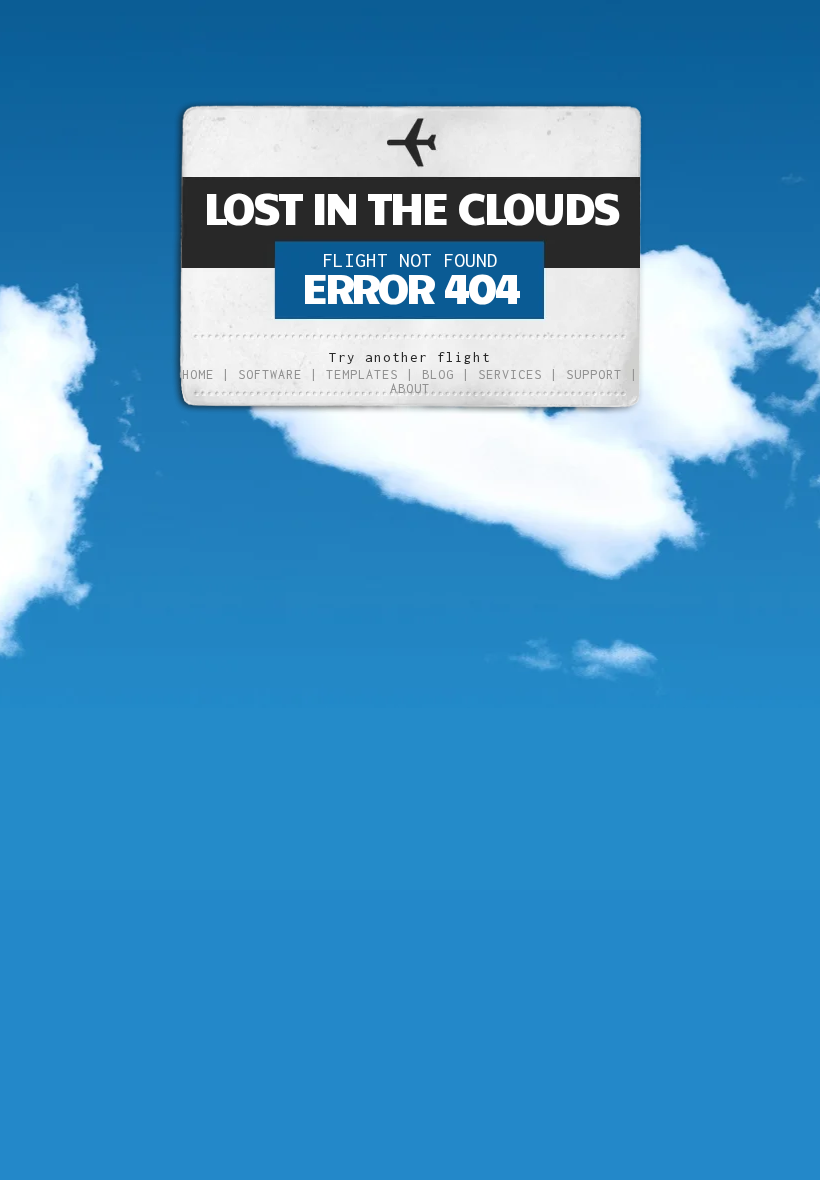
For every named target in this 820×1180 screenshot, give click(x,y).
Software (270, 374)
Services (510, 374)
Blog (438, 374)
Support (594, 374)
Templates (362, 374)
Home (198, 374)
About (410, 388)
